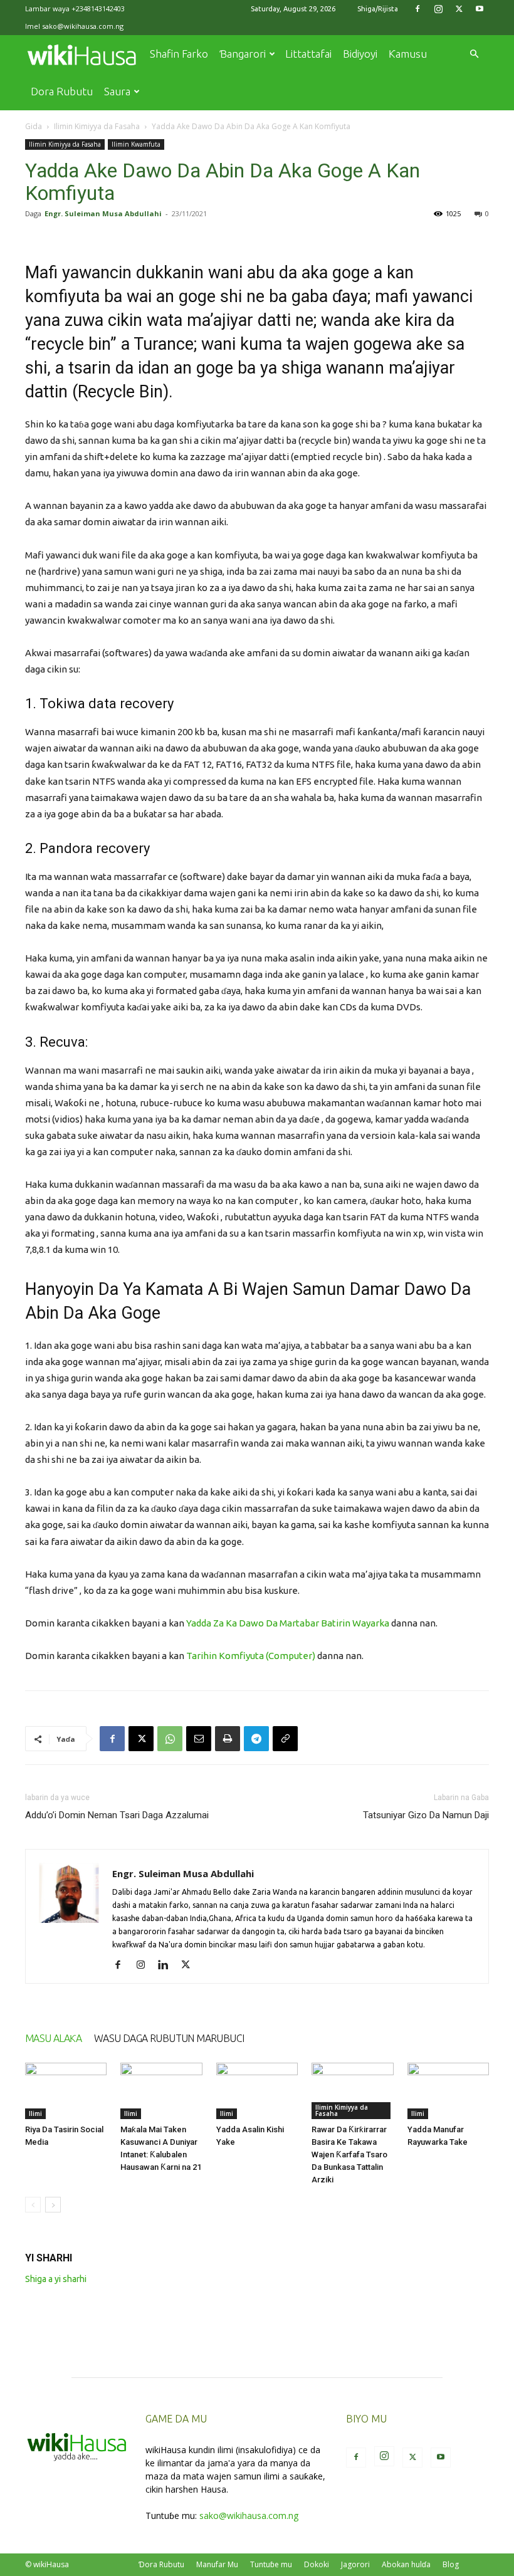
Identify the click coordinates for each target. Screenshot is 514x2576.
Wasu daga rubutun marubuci (169, 2038)
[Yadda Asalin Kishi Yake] (257, 2091)
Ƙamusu (408, 54)
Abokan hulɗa (406, 2564)
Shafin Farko (179, 54)
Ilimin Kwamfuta (136, 144)
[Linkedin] (168, 1966)
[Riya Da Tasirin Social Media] (66, 2091)
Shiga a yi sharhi (56, 2279)
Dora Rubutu (62, 91)
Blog (451, 2564)
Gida (34, 126)
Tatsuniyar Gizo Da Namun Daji (426, 1815)
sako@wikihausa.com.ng (83, 26)
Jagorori (355, 2564)
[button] (474, 54)
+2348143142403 (98, 8)
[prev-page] (33, 2205)
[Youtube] (480, 9)
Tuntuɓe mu (271, 2564)
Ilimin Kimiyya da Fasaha (97, 126)
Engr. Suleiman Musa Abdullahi (103, 213)
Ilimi (35, 2113)
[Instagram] (438, 9)
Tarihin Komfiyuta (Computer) (251, 1656)
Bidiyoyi (360, 54)
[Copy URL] (285, 1739)
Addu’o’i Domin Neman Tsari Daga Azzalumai (117, 1815)
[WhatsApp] (170, 1739)
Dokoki (317, 2564)
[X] (459, 9)
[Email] (199, 1739)
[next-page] (53, 2205)
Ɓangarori (243, 54)
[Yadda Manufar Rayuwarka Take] (448, 2091)
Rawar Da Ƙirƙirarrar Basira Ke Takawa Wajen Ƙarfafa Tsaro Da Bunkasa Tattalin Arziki (349, 2155)
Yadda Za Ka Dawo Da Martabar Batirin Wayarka (288, 1623)
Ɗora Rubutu (161, 2564)
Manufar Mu (217, 2564)
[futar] (228, 1739)
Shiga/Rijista (378, 9)
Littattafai (308, 54)
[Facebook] (417, 9)
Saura (117, 91)
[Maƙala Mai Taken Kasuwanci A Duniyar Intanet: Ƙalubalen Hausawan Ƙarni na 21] (161, 2091)
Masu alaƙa (53, 2038)
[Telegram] (256, 1739)
